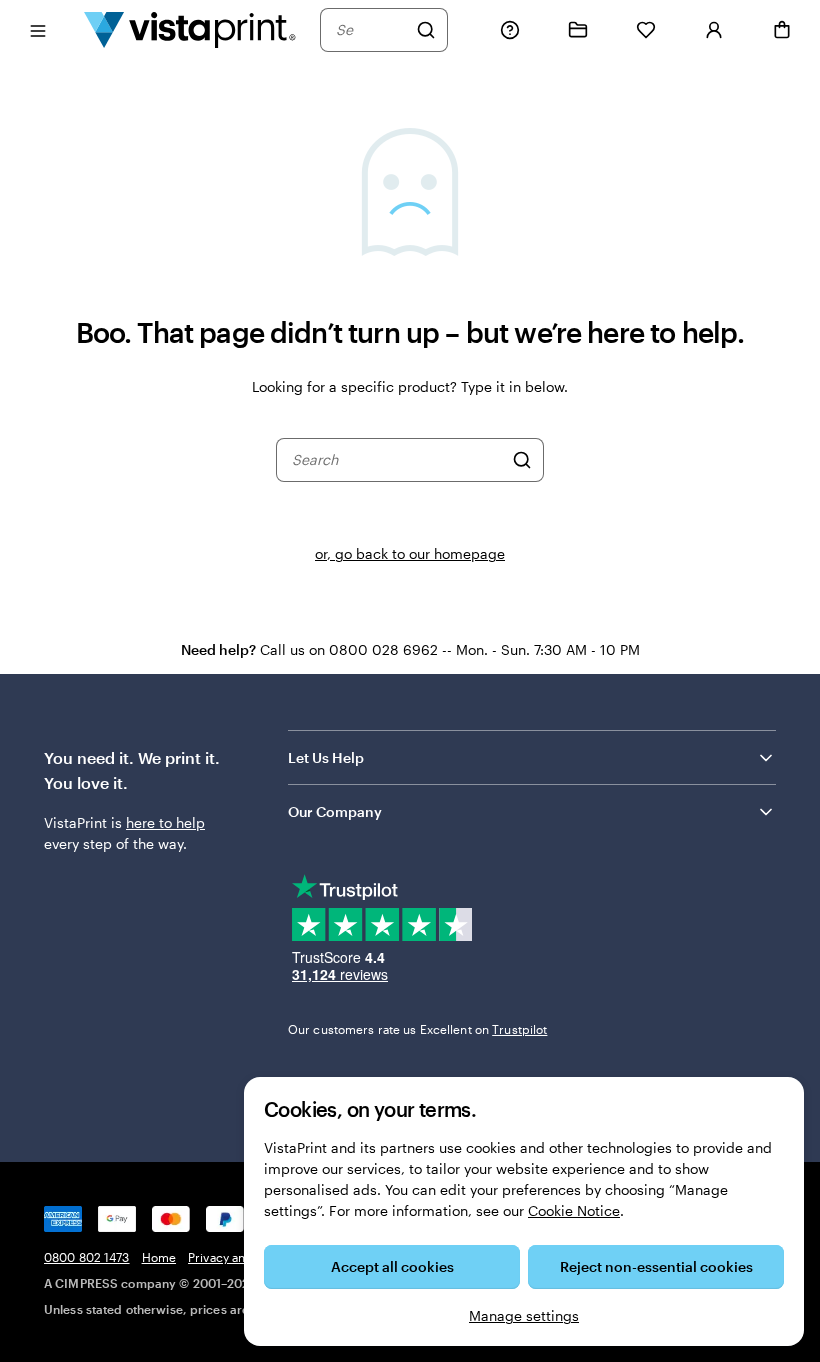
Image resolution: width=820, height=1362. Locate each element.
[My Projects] (578, 30)
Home (159, 1257)
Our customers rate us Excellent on (417, 1029)
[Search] (426, 30)
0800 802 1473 (87, 1257)
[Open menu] (38, 29)
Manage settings (524, 1315)
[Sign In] (714, 30)
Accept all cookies (392, 1266)
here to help (165, 822)
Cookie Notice (574, 1210)
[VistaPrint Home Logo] (190, 29)
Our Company (335, 811)
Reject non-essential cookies (656, 1266)
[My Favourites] (646, 30)
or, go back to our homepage (410, 553)
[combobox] (371, 30)
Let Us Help (326, 757)
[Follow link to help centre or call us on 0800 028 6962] (510, 30)
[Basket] (782, 30)
